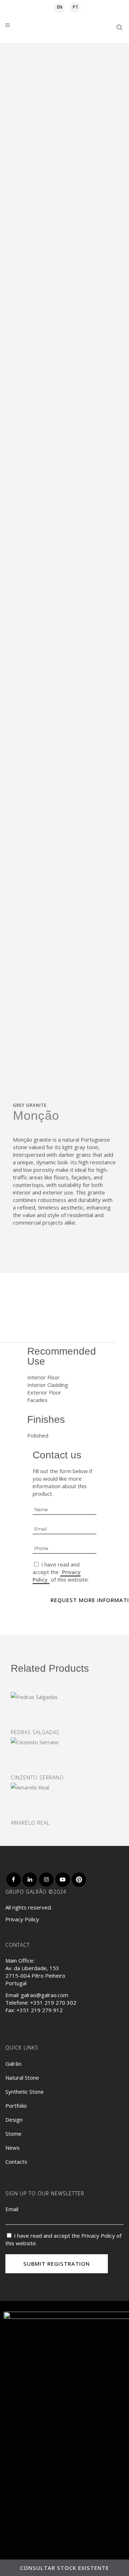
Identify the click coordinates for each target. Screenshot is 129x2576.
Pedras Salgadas (35, 1732)
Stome (13, 2134)
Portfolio (16, 2106)
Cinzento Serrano (37, 1777)
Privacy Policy (22, 1919)
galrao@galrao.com (44, 1995)
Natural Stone (22, 2078)
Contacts (16, 2162)
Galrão (13, 2064)
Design (14, 2120)
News (13, 2148)
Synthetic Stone (25, 2092)
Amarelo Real (30, 1823)
